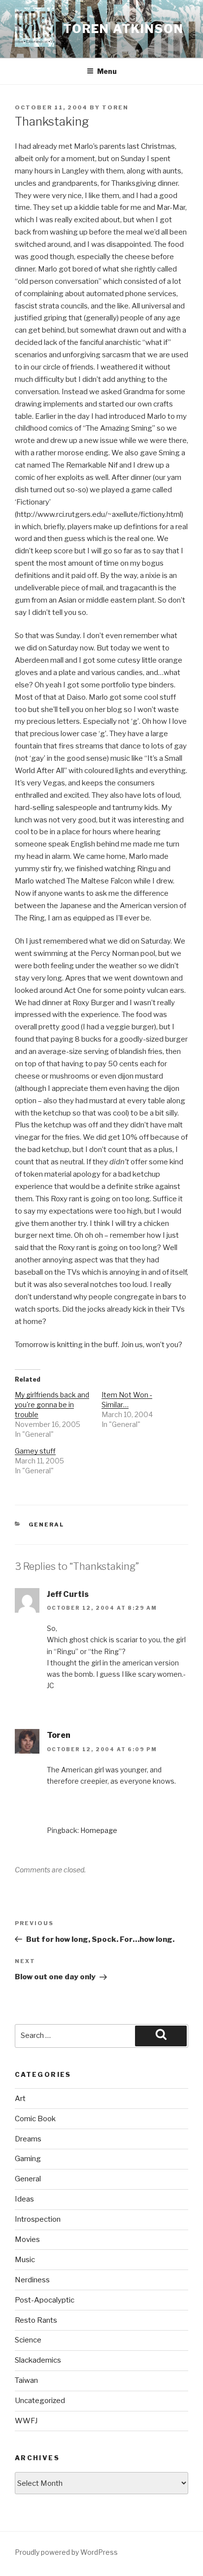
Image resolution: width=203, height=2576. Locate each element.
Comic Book (35, 2119)
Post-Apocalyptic (45, 2300)
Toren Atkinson (123, 29)
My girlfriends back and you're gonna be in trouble (52, 1405)
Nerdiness (32, 2280)
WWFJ (26, 2421)
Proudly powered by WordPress (66, 2552)
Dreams (28, 2139)
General (47, 1525)
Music (25, 2260)
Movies (27, 2239)
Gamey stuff (35, 1451)
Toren (115, 107)
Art (20, 2099)
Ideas (24, 2199)
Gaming (28, 2159)
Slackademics (38, 2360)
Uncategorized (40, 2401)
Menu (107, 71)
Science (28, 2340)
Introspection (38, 2219)
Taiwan (26, 2380)
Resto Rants (36, 2320)
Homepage (99, 1830)
